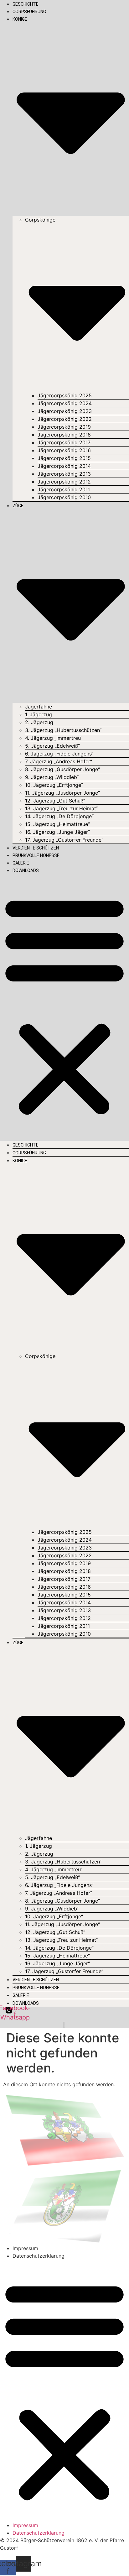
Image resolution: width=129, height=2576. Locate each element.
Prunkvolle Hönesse (36, 855)
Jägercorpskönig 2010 (64, 497)
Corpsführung (29, 12)
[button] (64, 1005)
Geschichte (26, 4)
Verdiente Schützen (36, 848)
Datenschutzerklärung (39, 2256)
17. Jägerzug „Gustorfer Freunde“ (64, 840)
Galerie (21, 863)
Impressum (25, 2248)
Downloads (26, 870)
